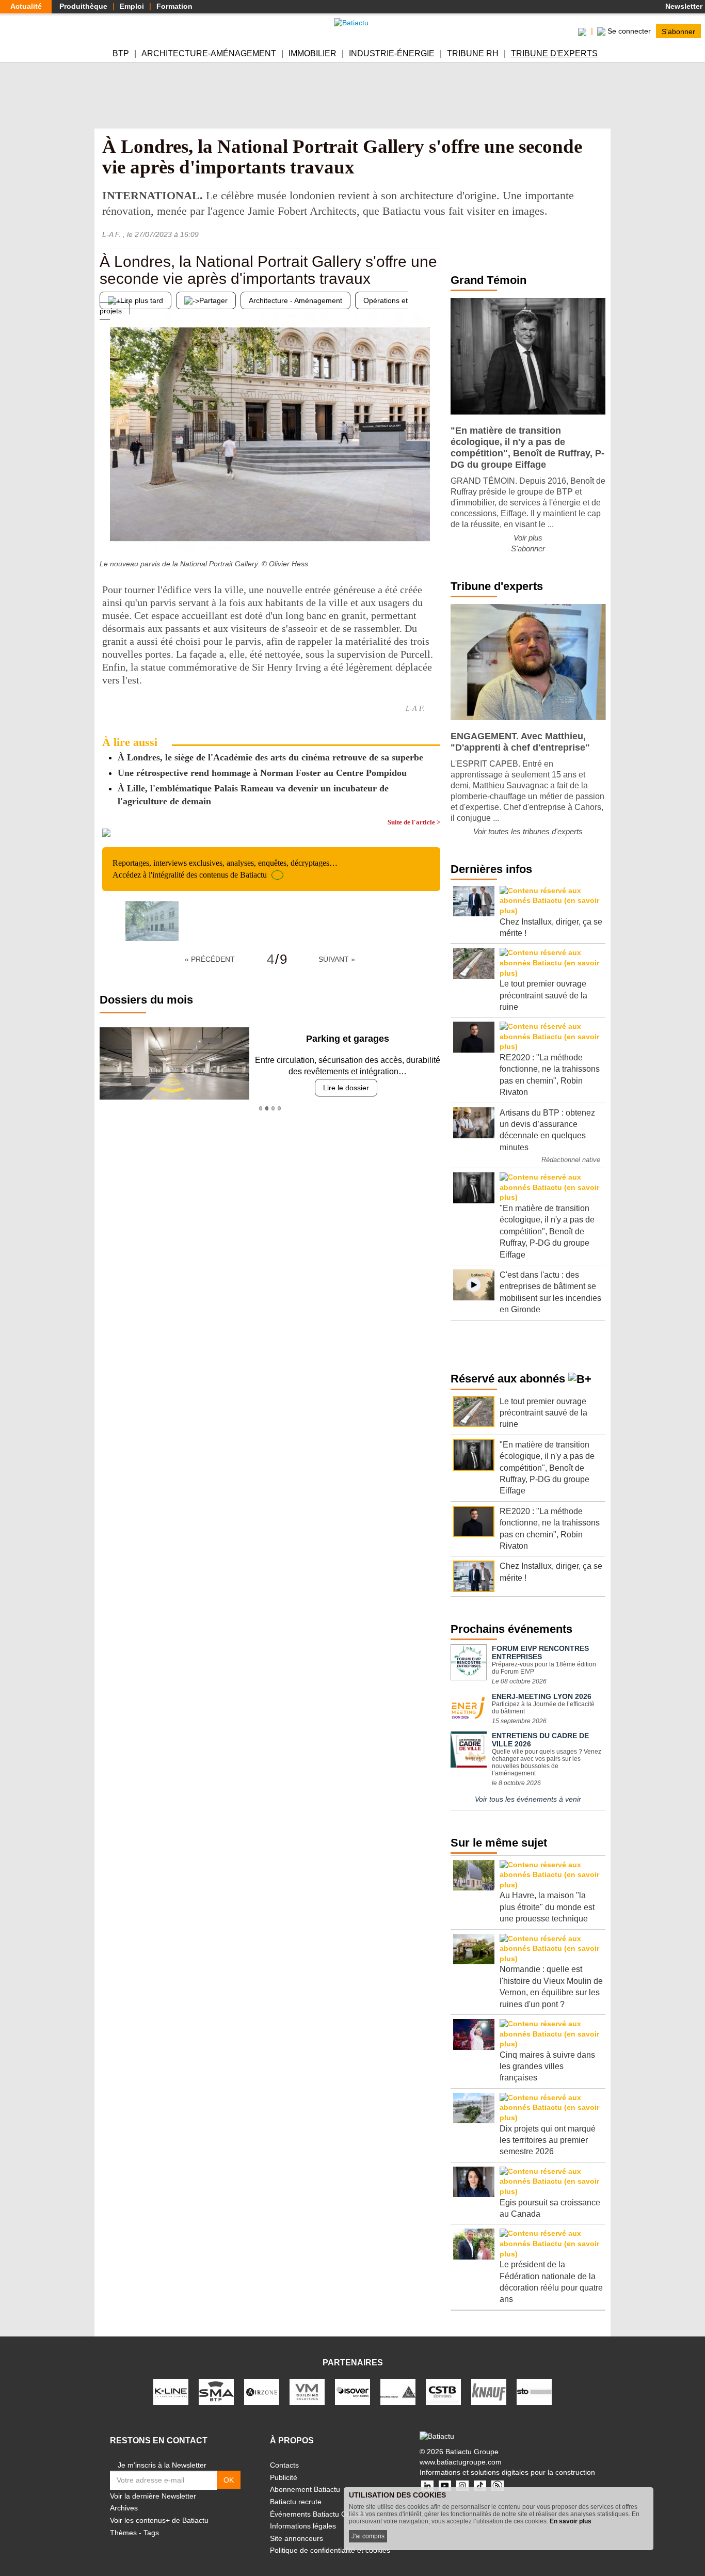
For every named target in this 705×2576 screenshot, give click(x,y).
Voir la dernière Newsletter (153, 2496)
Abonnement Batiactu (305, 2489)
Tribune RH (473, 53)
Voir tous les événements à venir (528, 1799)
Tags (151, 2533)
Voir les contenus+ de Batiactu (159, 2520)
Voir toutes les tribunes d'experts (528, 831)
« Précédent (210, 959)
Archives (124, 2508)
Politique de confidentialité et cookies (330, 2550)
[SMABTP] (216, 2391)
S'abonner (678, 31)
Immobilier (313, 53)
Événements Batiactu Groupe (318, 2514)
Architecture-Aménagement (209, 53)
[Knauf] (489, 2391)
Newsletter (683, 6)
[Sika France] (398, 2391)
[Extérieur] (107, 534)
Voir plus (528, 538)
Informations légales (303, 2526)
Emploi (132, 6)
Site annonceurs (297, 2538)
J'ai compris (368, 2536)
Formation (174, 6)
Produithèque (83, 6)
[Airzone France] (262, 2391)
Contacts (284, 2465)
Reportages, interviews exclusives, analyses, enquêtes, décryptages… (225, 869)
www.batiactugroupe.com (461, 2462)
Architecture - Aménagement (295, 300)
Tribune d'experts (554, 53)
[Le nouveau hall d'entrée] (432, 534)
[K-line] (171, 2391)
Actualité (26, 6)
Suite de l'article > (414, 822)
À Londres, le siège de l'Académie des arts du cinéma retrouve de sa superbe (270, 757)
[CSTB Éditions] (443, 2391)
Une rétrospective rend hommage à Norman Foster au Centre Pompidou (262, 773)
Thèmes (123, 2533)
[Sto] (534, 2391)
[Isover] (352, 2391)
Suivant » (337, 959)
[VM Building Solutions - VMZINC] (307, 2391)
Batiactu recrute (296, 2502)
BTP (121, 53)
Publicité (284, 2477)
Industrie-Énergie (392, 53)
